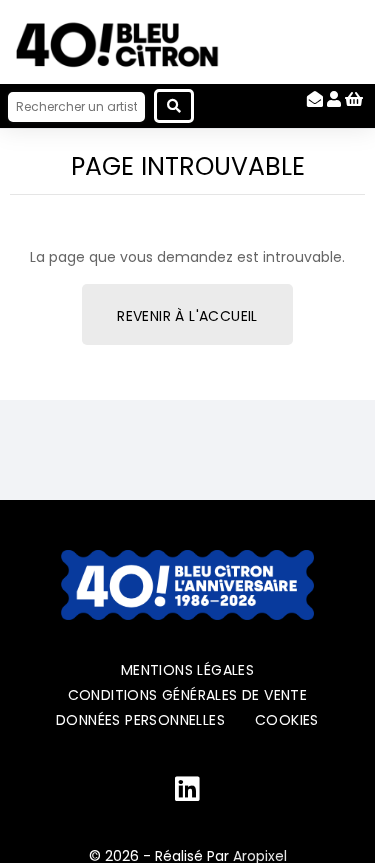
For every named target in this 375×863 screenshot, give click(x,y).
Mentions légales (187, 670)
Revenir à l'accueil (187, 316)
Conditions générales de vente (188, 695)
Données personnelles (140, 720)
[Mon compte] (334, 99)
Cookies (287, 720)
